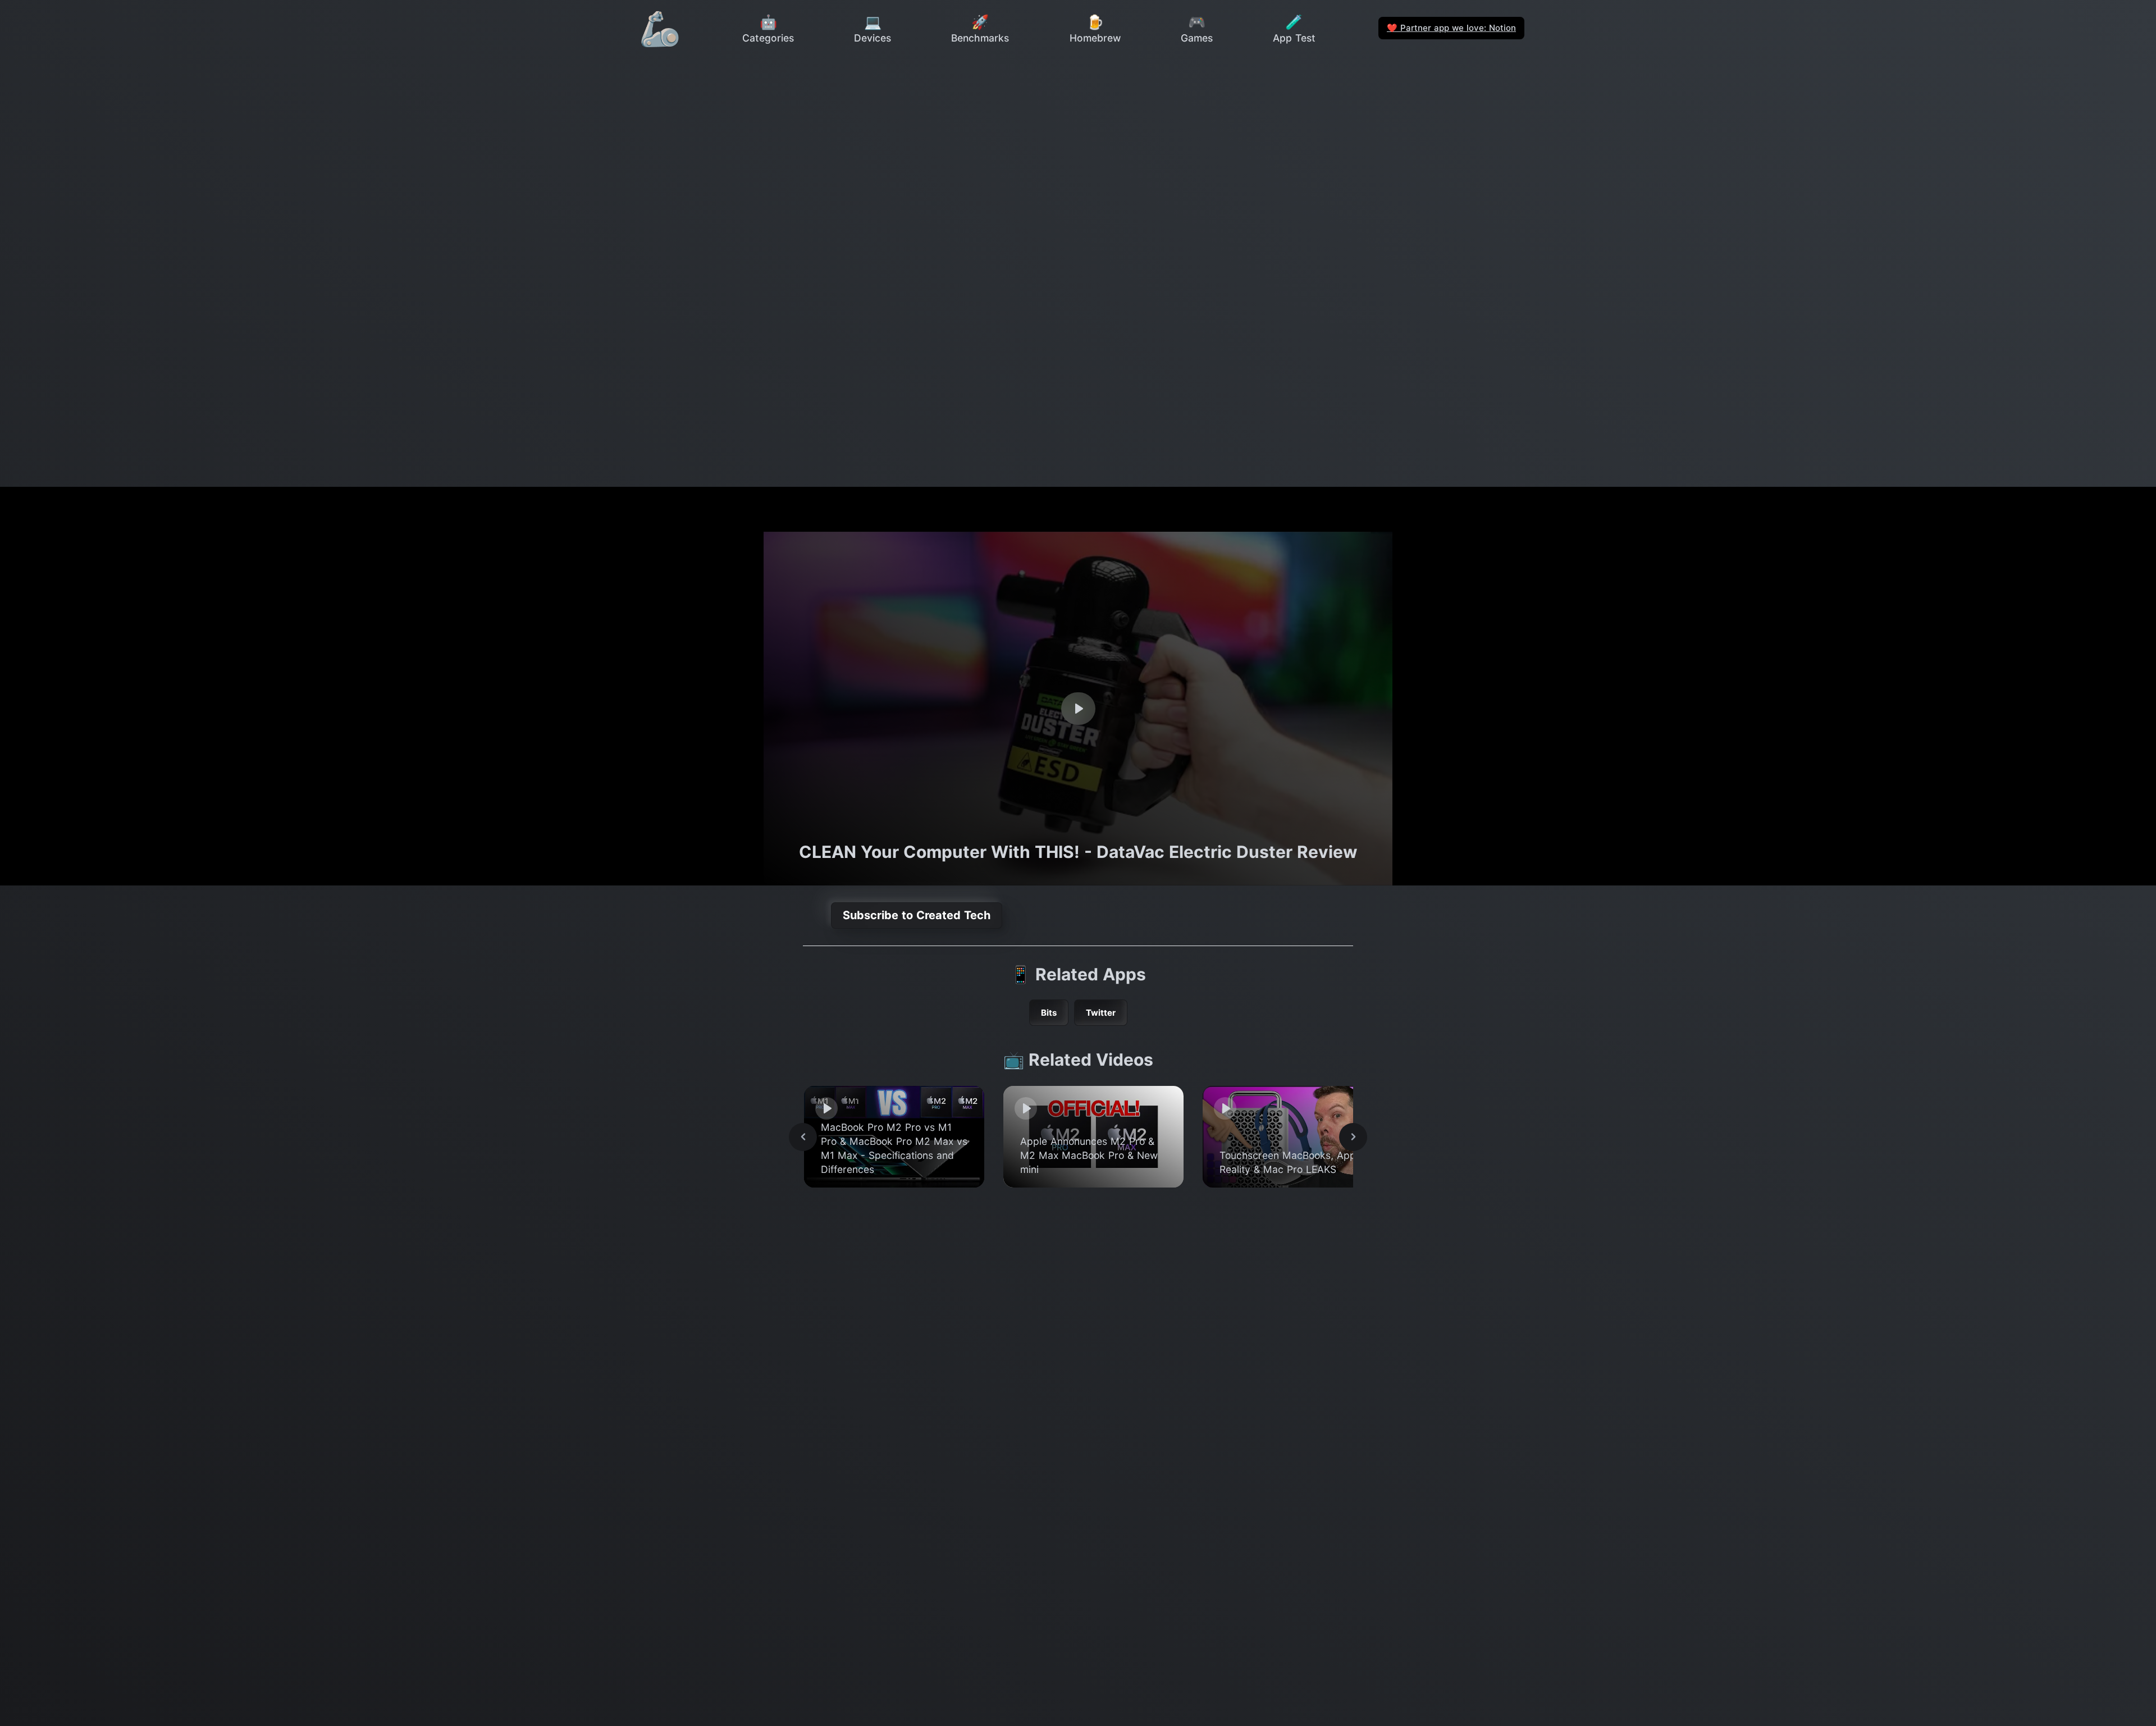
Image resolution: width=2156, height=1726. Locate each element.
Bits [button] (1049, 1013)
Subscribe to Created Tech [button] (917, 915)
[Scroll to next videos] (1353, 1137)
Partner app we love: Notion (1451, 28)
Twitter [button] (1101, 1013)
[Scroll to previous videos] (803, 1137)
